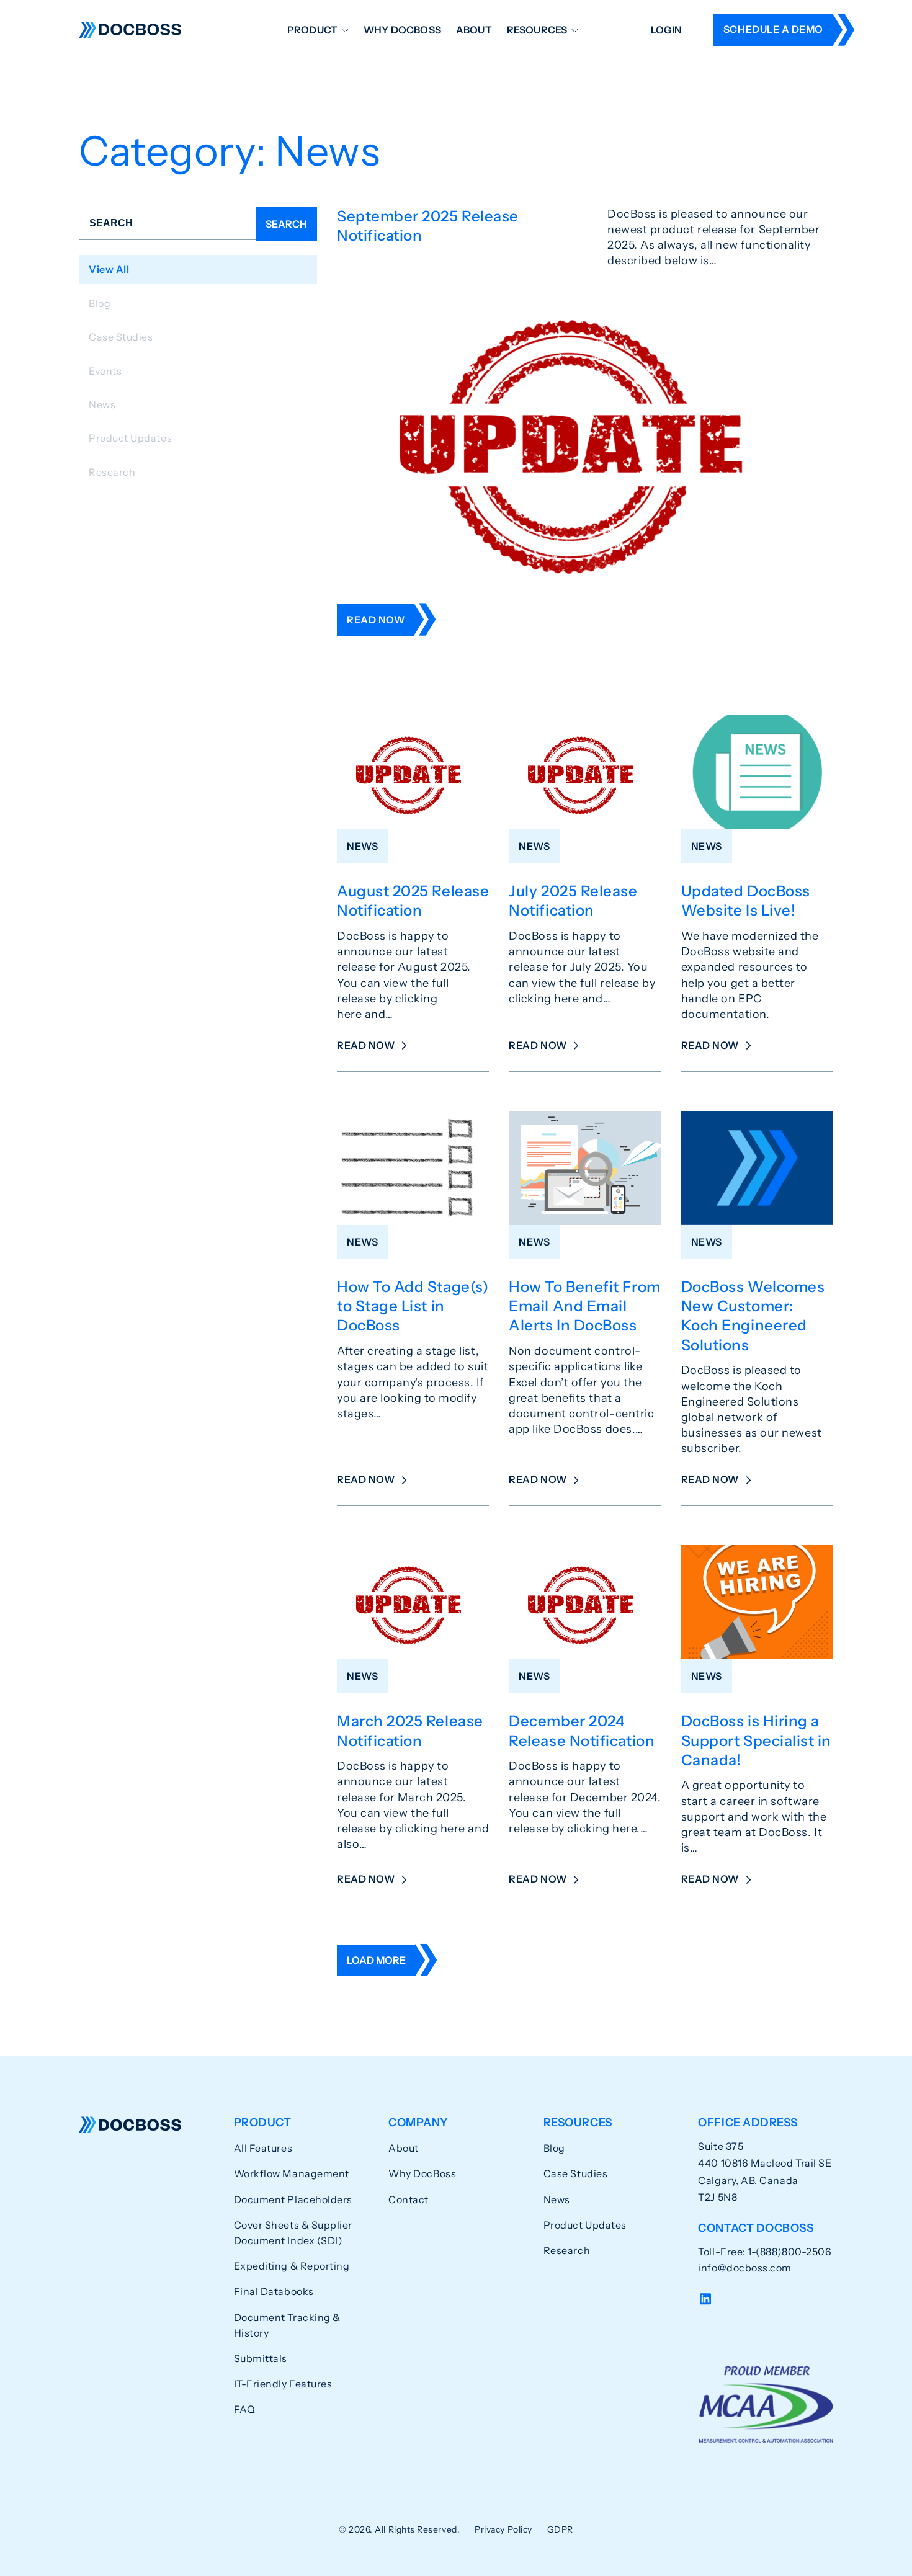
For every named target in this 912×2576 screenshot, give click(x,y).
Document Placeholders (293, 2199)
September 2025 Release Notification (428, 226)
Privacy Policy (503, 2529)
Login (666, 30)
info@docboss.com (745, 2268)
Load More (376, 1960)
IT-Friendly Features (283, 2384)
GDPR (560, 2529)
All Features (263, 2148)
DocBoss (130, 30)
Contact (409, 2199)
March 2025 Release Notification (410, 1731)
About (474, 30)
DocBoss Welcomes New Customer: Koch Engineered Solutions (753, 1316)
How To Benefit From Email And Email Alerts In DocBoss (584, 1306)
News (557, 2199)
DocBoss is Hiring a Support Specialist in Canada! (756, 1740)
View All (109, 269)
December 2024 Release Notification (582, 1731)
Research (567, 2250)
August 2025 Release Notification (413, 901)
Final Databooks (274, 2291)
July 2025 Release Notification (573, 901)
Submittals (261, 2358)
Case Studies (575, 2173)
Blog (554, 2148)
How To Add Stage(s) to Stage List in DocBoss (413, 1306)
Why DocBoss (402, 30)
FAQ (245, 2409)
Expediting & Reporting (292, 2266)
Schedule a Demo (773, 29)
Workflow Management (292, 2173)
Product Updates (585, 2225)
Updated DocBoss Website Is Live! (746, 901)
